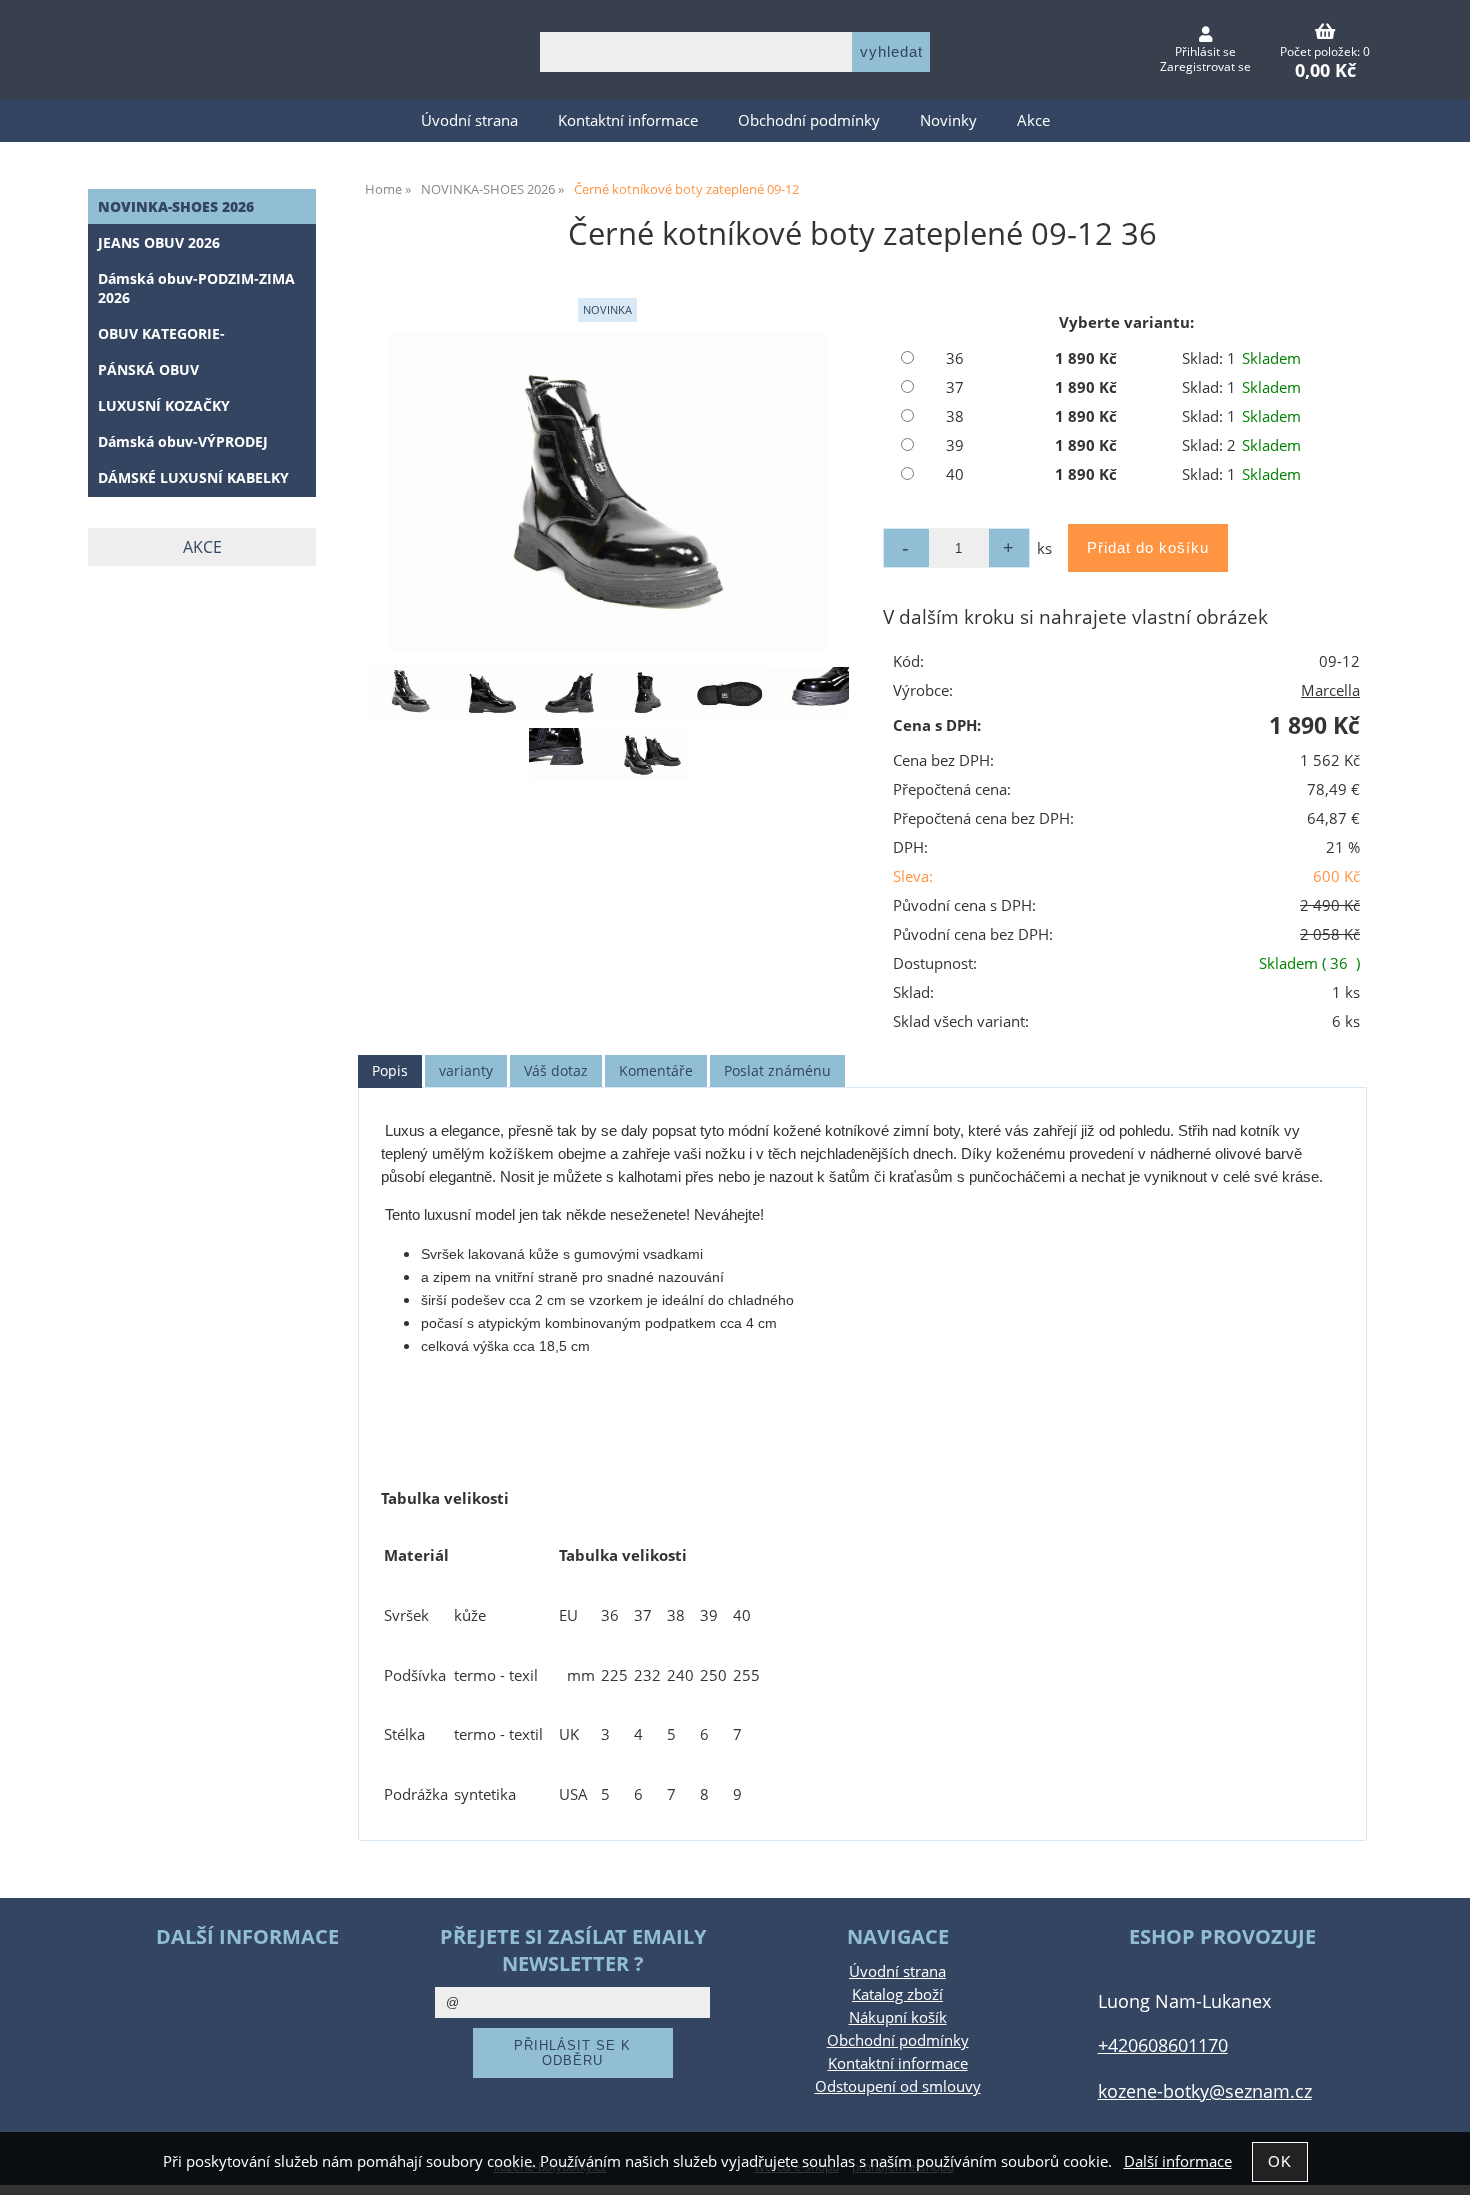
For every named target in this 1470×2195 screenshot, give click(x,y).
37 (955, 387)
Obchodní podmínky (809, 120)
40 (955, 474)
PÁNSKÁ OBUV (148, 369)
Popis (390, 1070)
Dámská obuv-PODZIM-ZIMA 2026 (196, 288)
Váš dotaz (556, 1070)
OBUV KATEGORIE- (161, 333)
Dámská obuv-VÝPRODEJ (183, 441)
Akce (1033, 120)
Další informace (1178, 2161)
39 (955, 445)
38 (955, 416)
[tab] (390, 1071)
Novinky (948, 120)
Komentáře (656, 1070)
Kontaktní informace (628, 120)
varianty (466, 1070)
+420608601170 (1163, 2044)
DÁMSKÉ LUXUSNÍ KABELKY (193, 477)
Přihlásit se (1205, 51)
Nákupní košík (898, 2017)
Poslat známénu (777, 1070)
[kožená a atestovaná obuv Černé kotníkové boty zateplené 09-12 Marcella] (608, 491)
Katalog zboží (897, 1994)
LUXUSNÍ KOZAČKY (164, 405)
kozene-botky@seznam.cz (1205, 2090)
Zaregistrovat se (1205, 66)
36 (955, 358)
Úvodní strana (469, 120)
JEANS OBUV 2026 (159, 242)
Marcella (1330, 690)
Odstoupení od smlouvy (898, 2086)
